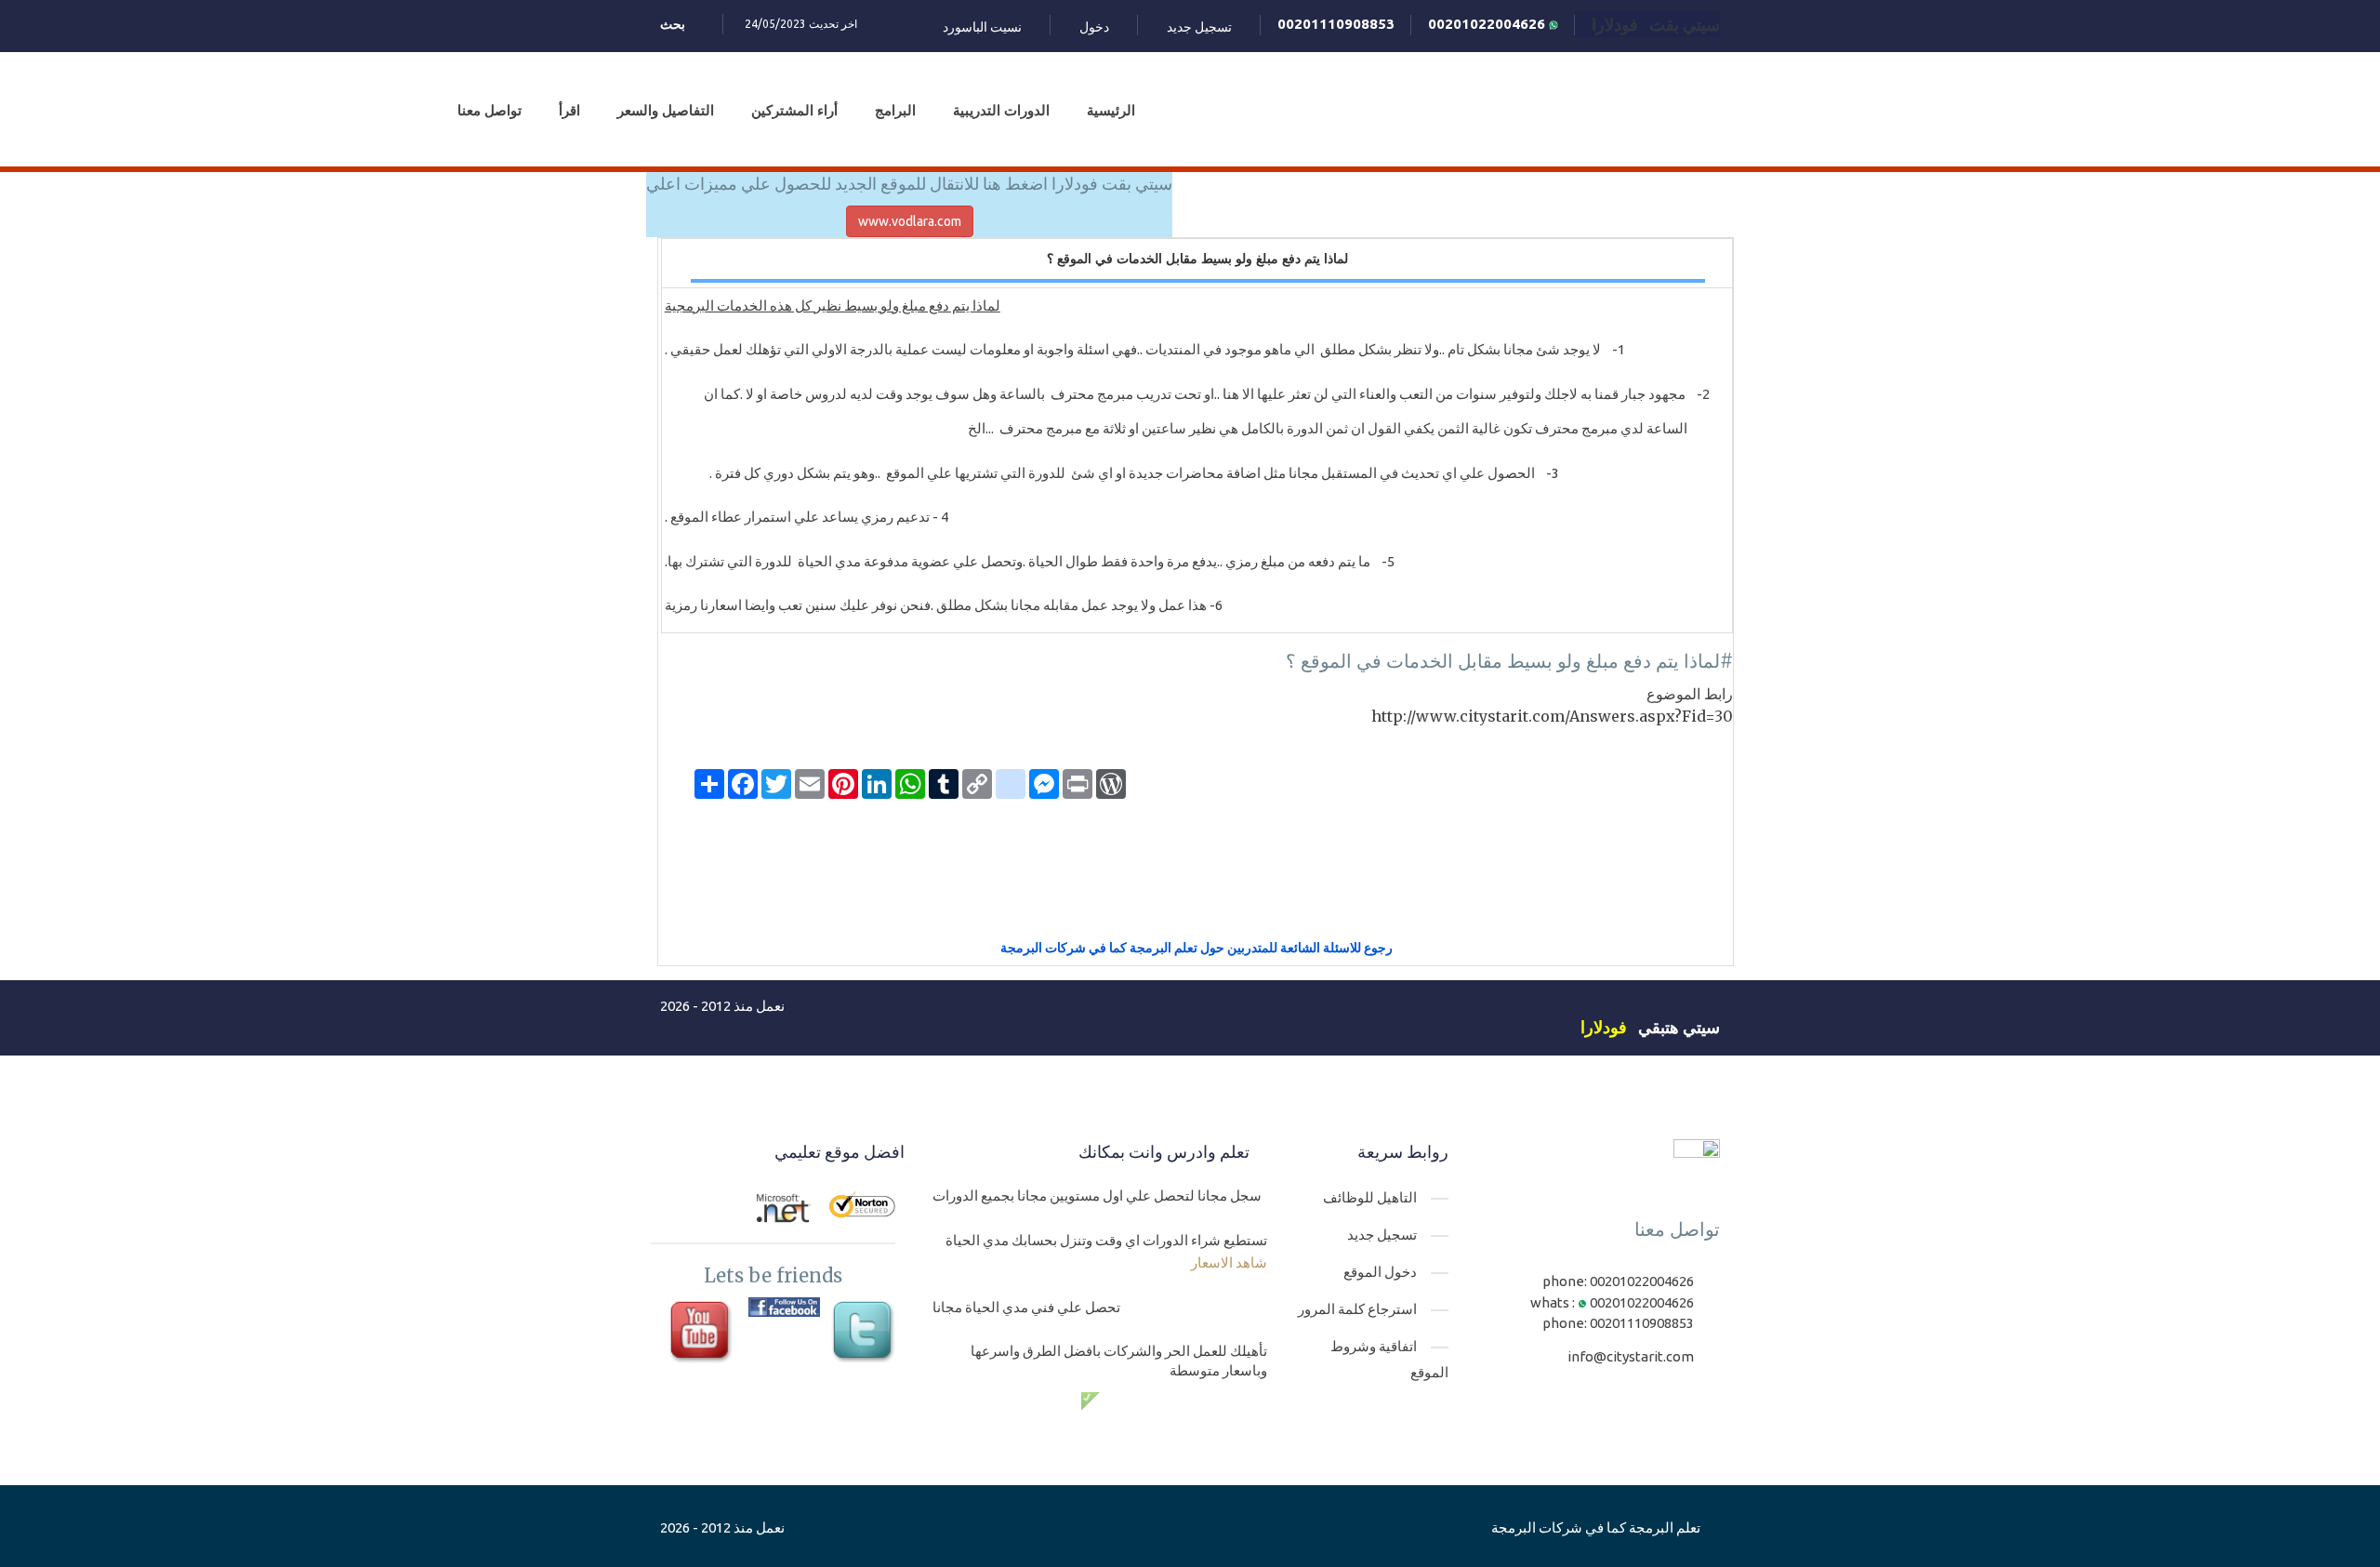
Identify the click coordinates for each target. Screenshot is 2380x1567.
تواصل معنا (489, 110)
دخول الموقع (1380, 1272)
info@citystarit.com (1631, 1356)
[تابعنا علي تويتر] (865, 1333)
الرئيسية (1111, 110)
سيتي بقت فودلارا (1656, 24)
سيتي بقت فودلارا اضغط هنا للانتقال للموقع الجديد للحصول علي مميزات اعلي (909, 183)
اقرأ (569, 110)
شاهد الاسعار (1229, 1262)
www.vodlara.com (910, 221)
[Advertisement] (1197, 876)
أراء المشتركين (794, 110)
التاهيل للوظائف (1370, 1197)
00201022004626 (1488, 24)
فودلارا (1604, 1027)
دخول (1094, 27)
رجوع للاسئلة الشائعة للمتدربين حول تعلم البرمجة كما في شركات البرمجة (1197, 948)
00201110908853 (1336, 24)
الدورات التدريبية (1001, 110)
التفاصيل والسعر (666, 110)
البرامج (895, 110)
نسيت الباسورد (982, 27)
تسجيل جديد (1199, 27)
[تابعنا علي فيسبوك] (784, 1308)
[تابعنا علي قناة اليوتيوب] (702, 1333)
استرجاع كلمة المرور (1357, 1309)
